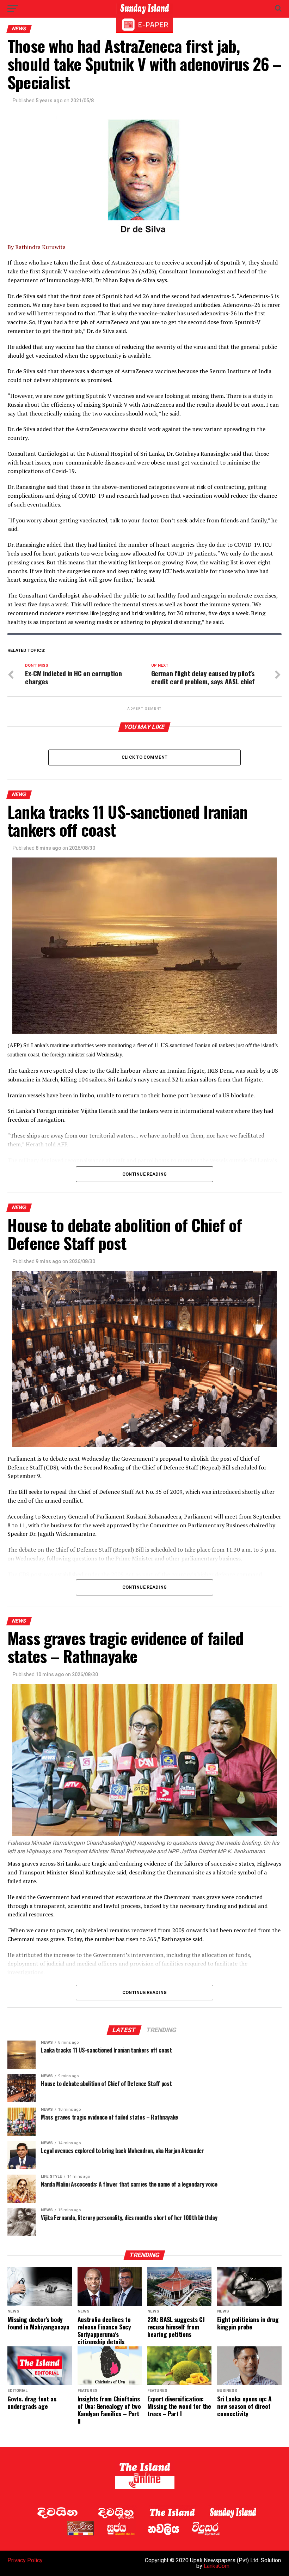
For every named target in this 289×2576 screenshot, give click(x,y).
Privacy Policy (25, 2560)
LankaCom (217, 2566)
